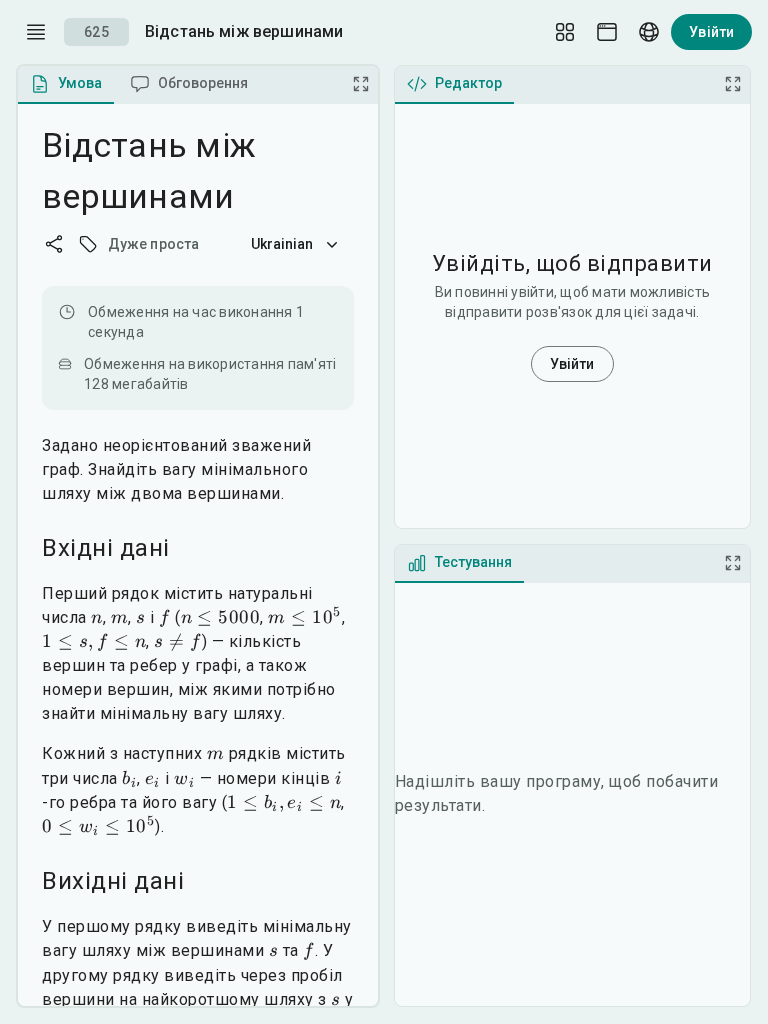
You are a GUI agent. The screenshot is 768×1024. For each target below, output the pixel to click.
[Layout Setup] (565, 32)
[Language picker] (649, 32)
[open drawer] (36, 32)
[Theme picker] (607, 32)
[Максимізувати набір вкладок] (361, 84)
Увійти (711, 32)
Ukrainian (282, 244)
